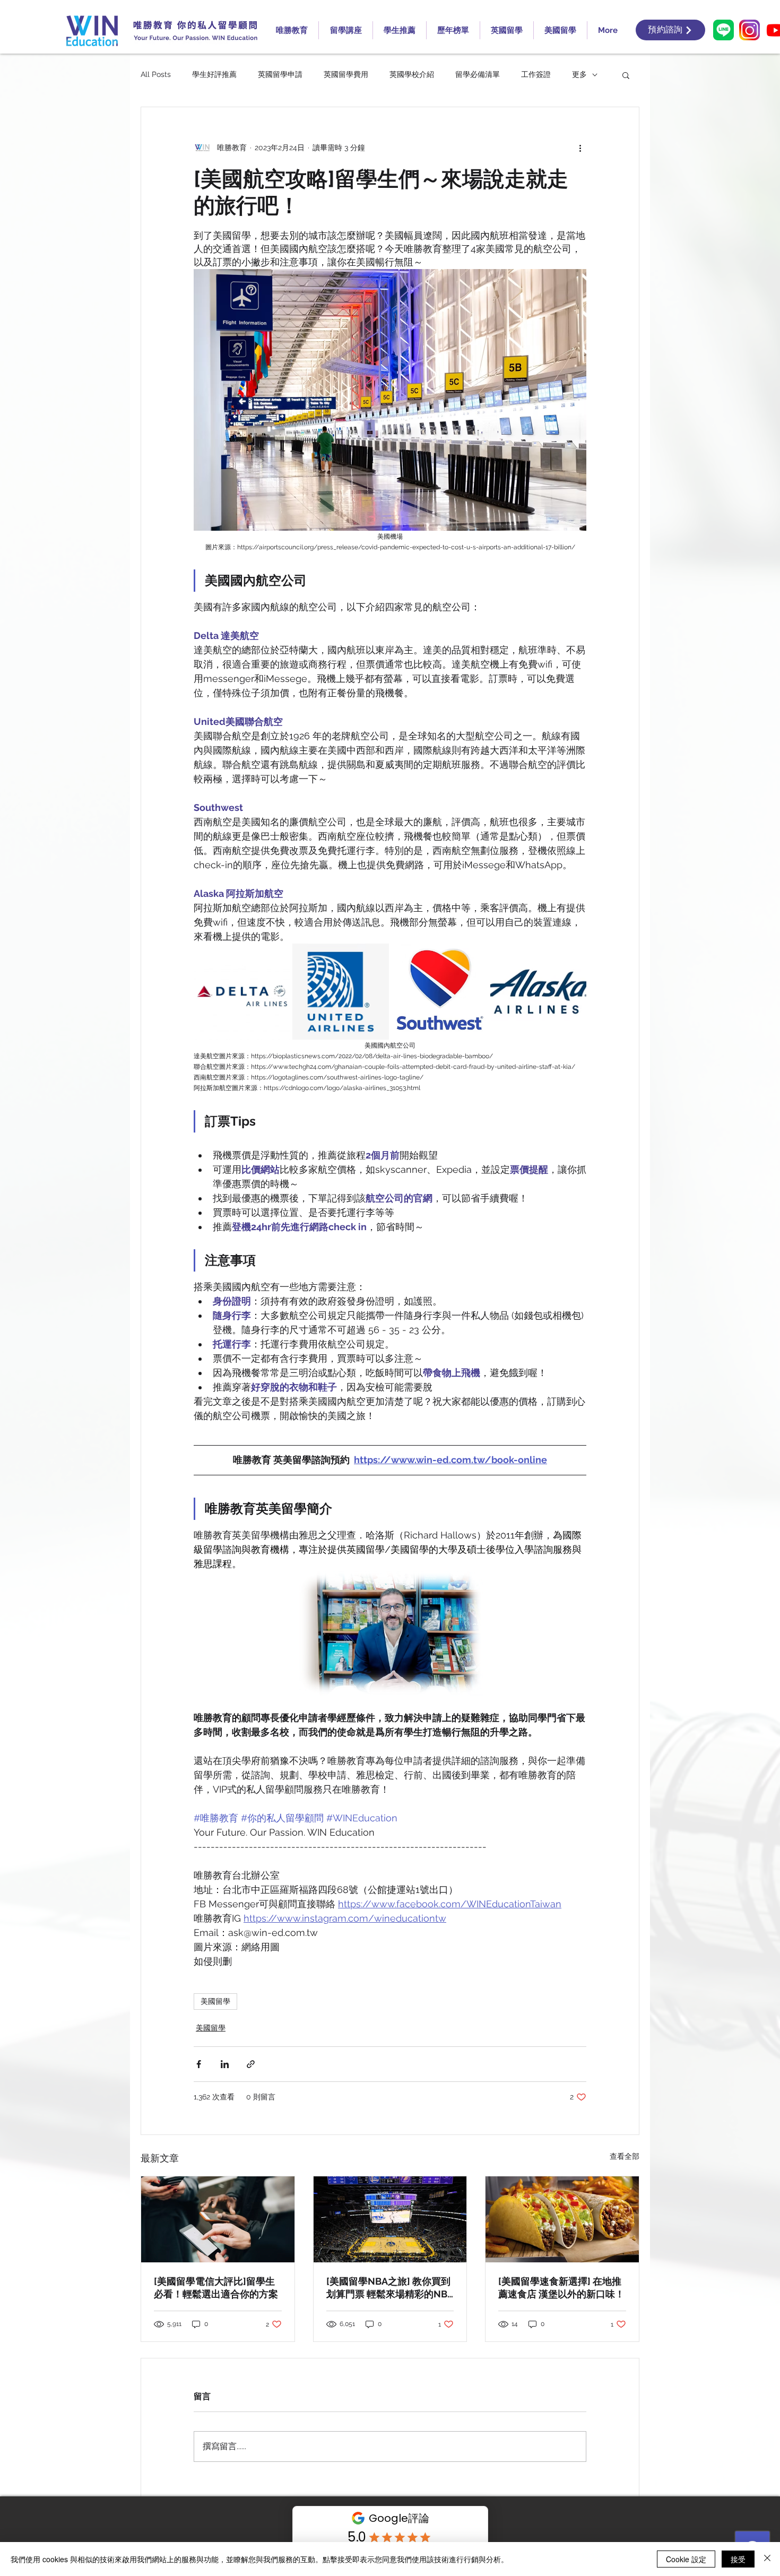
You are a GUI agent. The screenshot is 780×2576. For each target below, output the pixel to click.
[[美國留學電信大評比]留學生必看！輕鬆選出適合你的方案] (218, 2219)
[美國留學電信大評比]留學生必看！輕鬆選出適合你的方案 (216, 2288)
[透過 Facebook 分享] (199, 2064)
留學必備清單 (478, 74)
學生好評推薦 (214, 74)
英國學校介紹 (412, 74)
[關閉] (767, 2559)
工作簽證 (536, 74)
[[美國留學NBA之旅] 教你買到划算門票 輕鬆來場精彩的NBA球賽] (390, 2219)
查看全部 (625, 2156)
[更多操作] (580, 148)
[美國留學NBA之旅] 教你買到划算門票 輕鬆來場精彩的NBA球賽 (390, 2288)
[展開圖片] (242, 992)
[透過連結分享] (251, 2064)
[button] (626, 75)
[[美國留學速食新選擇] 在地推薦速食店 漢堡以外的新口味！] (562, 2219)
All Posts (156, 74)
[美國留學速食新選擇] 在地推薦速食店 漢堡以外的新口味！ (561, 2288)
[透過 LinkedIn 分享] (225, 2064)
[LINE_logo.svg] (723, 30)
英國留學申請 (280, 74)
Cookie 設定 (686, 2559)
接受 (738, 2559)
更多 (579, 74)
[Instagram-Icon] (749, 30)
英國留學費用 (346, 74)
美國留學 (215, 2001)
